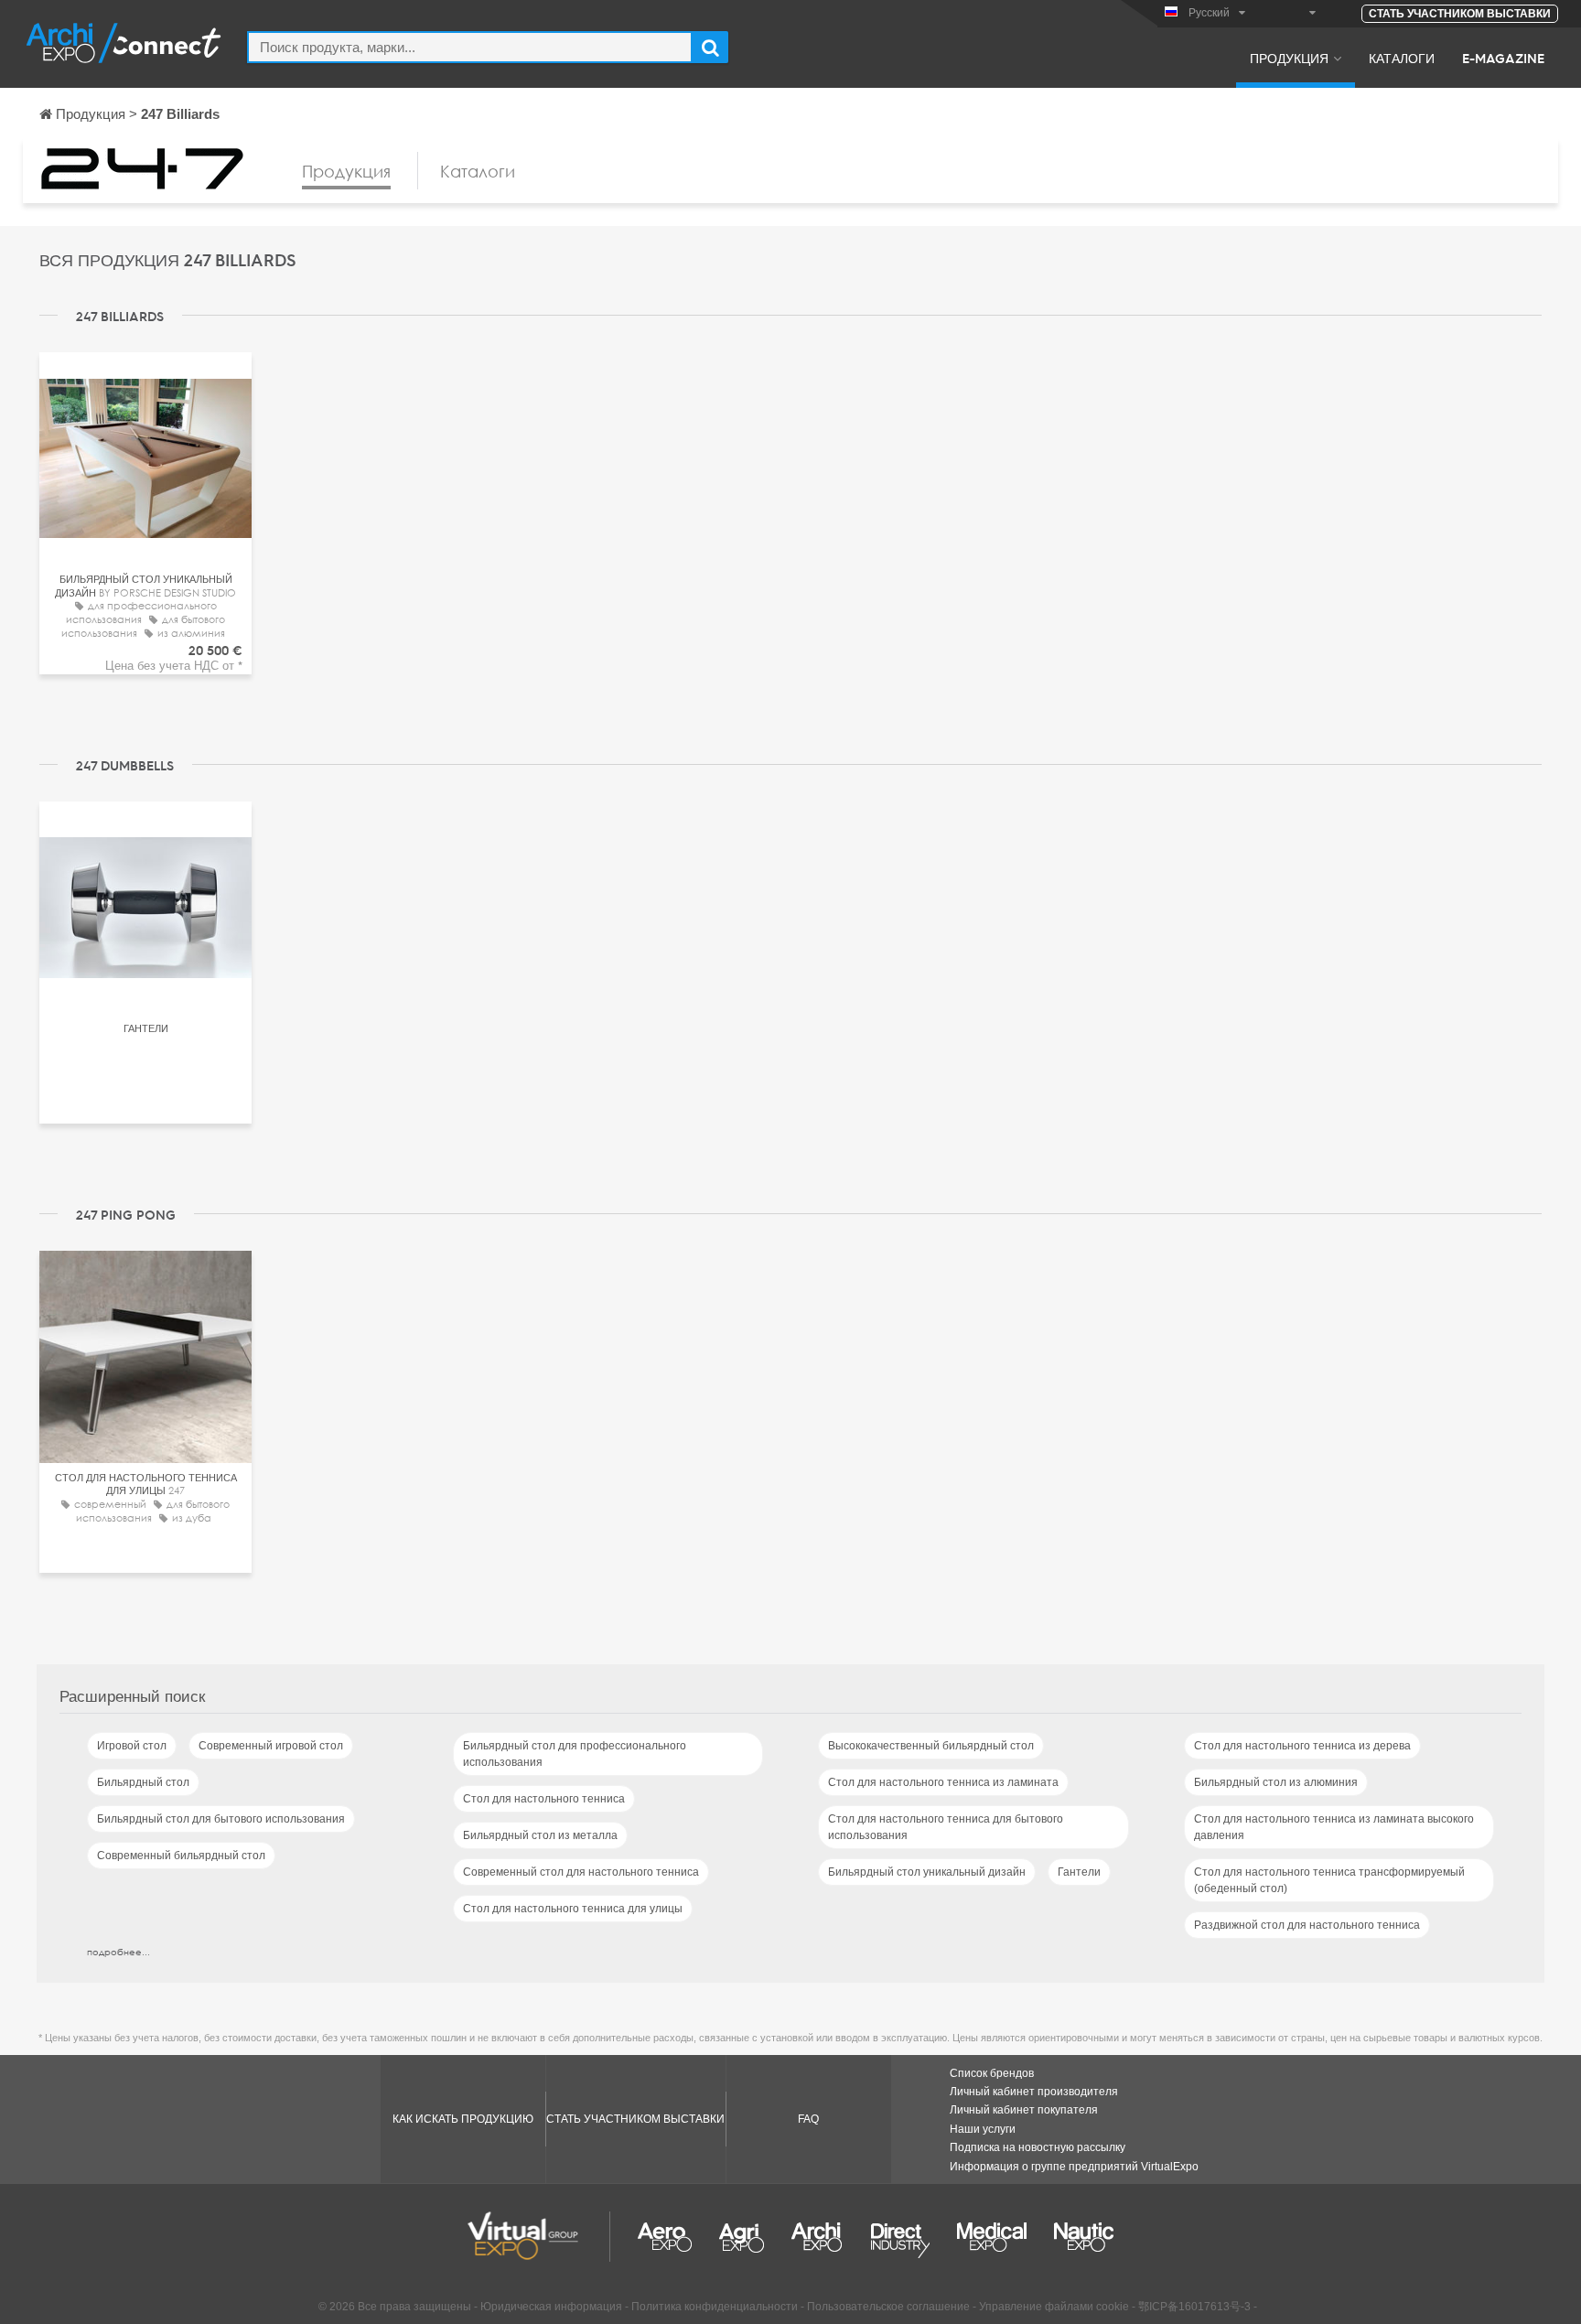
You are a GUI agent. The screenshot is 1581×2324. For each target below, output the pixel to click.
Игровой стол (132, 1746)
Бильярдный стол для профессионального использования (575, 1754)
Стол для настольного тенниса (544, 1799)
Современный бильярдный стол (181, 1856)
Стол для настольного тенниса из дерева (1302, 1746)
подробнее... (118, 1952)
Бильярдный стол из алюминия (1276, 1782)
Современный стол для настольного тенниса (581, 1872)
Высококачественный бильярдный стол (931, 1746)
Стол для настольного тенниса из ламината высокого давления (1334, 1827)
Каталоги (1402, 58)
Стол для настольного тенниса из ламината (943, 1782)
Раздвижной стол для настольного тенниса (1307, 1925)
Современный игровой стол (271, 1746)
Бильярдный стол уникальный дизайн (927, 1872)
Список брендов (992, 2073)
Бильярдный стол (143, 1782)
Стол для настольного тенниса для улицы (573, 1909)
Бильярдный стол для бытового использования (221, 1819)
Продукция (1289, 58)
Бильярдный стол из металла (540, 1835)
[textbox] (470, 47)
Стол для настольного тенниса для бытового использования (946, 1827)
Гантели (1079, 1872)
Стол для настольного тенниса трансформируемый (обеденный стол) (1329, 1880)
